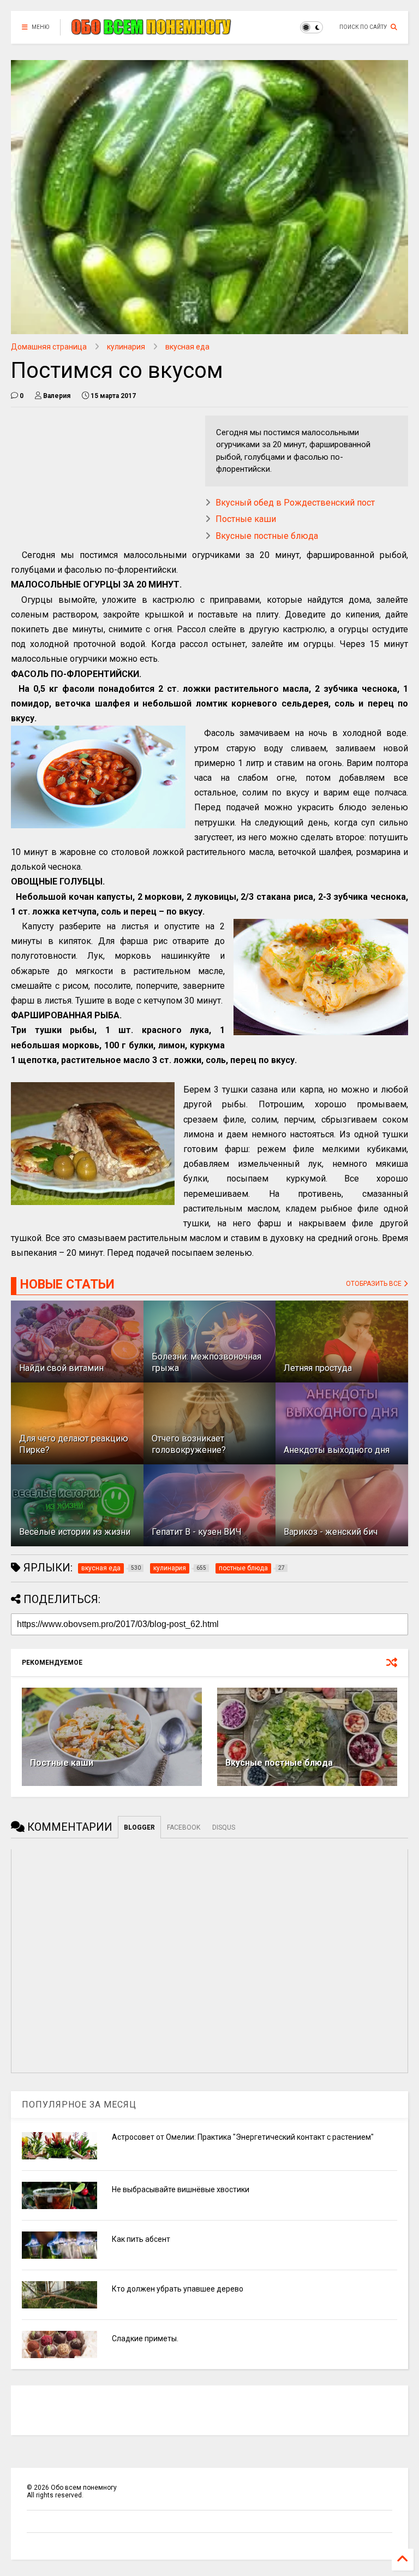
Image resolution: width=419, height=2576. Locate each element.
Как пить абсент (141, 2239)
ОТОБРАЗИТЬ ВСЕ (375, 1284)
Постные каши (246, 519)
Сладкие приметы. (145, 2338)
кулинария (126, 347)
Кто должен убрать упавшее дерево (178, 2289)
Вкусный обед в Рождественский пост (295, 503)
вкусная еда (187, 347)
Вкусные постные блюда (267, 536)
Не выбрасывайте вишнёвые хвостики (181, 2189)
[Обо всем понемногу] (152, 31)
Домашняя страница (49, 347)
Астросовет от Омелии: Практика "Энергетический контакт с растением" (243, 2137)
